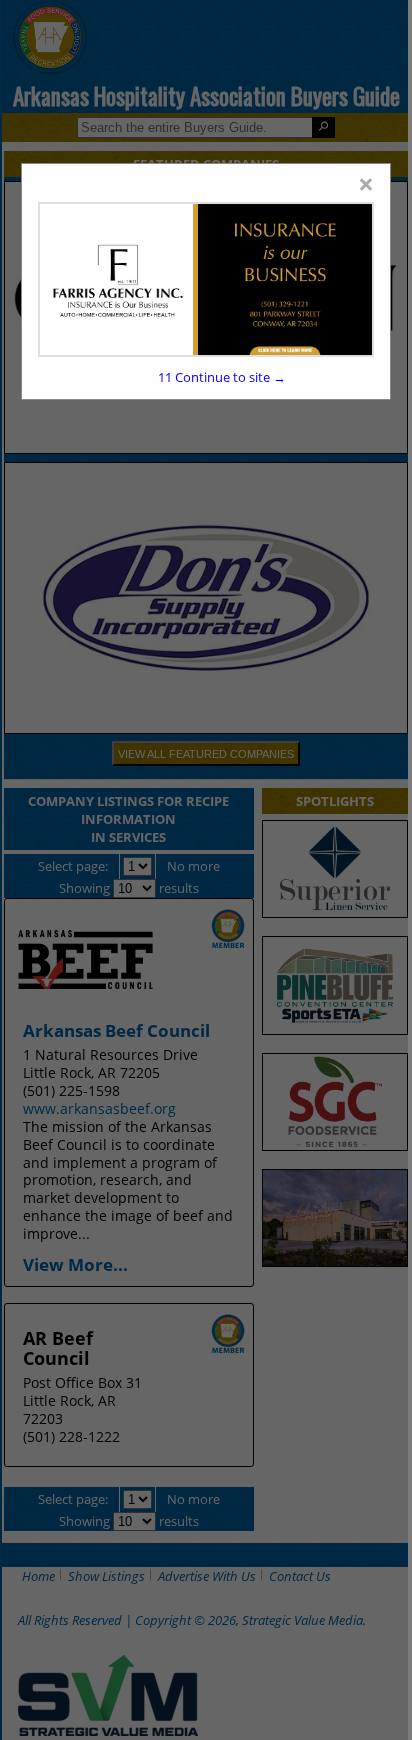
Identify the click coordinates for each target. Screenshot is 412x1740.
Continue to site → (222, 377)
